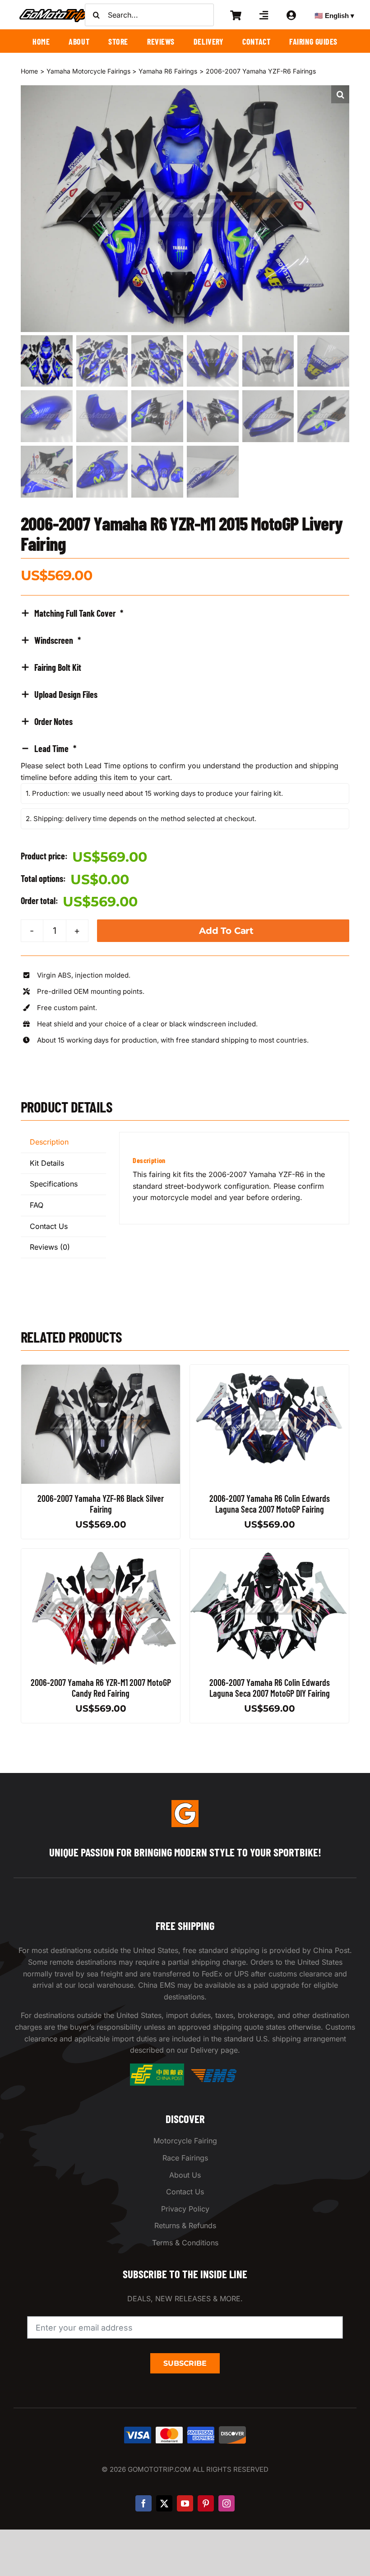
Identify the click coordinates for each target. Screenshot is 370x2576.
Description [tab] (49, 1142)
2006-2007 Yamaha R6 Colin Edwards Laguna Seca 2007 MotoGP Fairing (270, 1504)
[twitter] (164, 2503)
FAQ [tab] (37, 1205)
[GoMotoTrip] (54, 11)
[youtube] (185, 2503)
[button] (340, 94)
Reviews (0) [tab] (50, 1247)
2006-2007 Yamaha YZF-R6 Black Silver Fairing (101, 1504)
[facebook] (143, 2503)
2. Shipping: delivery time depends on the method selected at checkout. (141, 819)
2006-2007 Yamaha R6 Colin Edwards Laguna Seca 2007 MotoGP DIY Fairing (270, 1688)
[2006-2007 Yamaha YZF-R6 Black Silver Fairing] (101, 1370)
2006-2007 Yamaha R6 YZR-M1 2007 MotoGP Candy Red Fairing (100, 1688)
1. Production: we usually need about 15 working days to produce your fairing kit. (154, 793)
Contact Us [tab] (49, 1226)
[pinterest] (206, 2503)
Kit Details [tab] (47, 1163)
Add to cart (226, 931)
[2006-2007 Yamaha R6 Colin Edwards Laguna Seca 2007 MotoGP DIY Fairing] (269, 1554)
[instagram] (227, 2503)
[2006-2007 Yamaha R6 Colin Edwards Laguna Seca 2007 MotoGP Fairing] (269, 1370)
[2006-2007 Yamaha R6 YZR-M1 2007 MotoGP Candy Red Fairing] (101, 1554)
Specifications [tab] (54, 1184)
